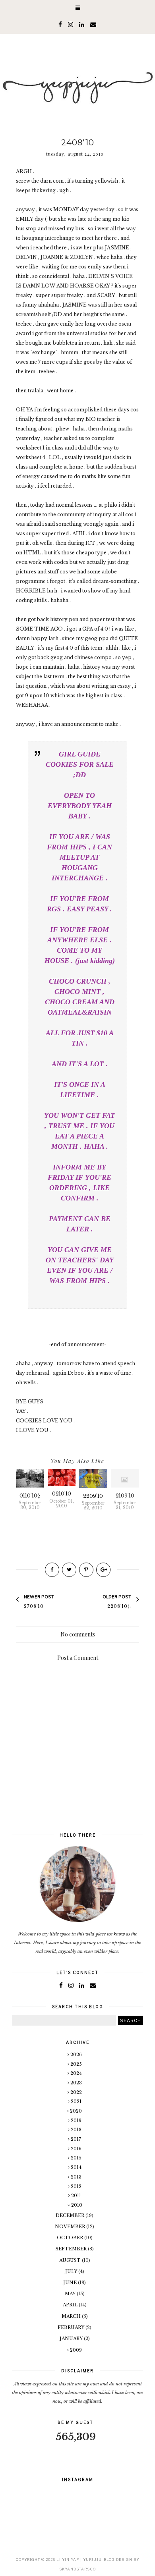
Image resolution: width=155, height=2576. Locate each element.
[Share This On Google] (103, 1570)
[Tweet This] (69, 1570)
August (71, 2260)
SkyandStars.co (77, 2569)
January (72, 2339)
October (71, 2238)
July (72, 2271)
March (72, 2316)
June (71, 2283)
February (72, 2327)
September (72, 2249)
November (71, 2227)
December (71, 2215)
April (71, 2305)
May (71, 2294)
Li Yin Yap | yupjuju (79, 2560)
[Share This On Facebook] (52, 1570)
